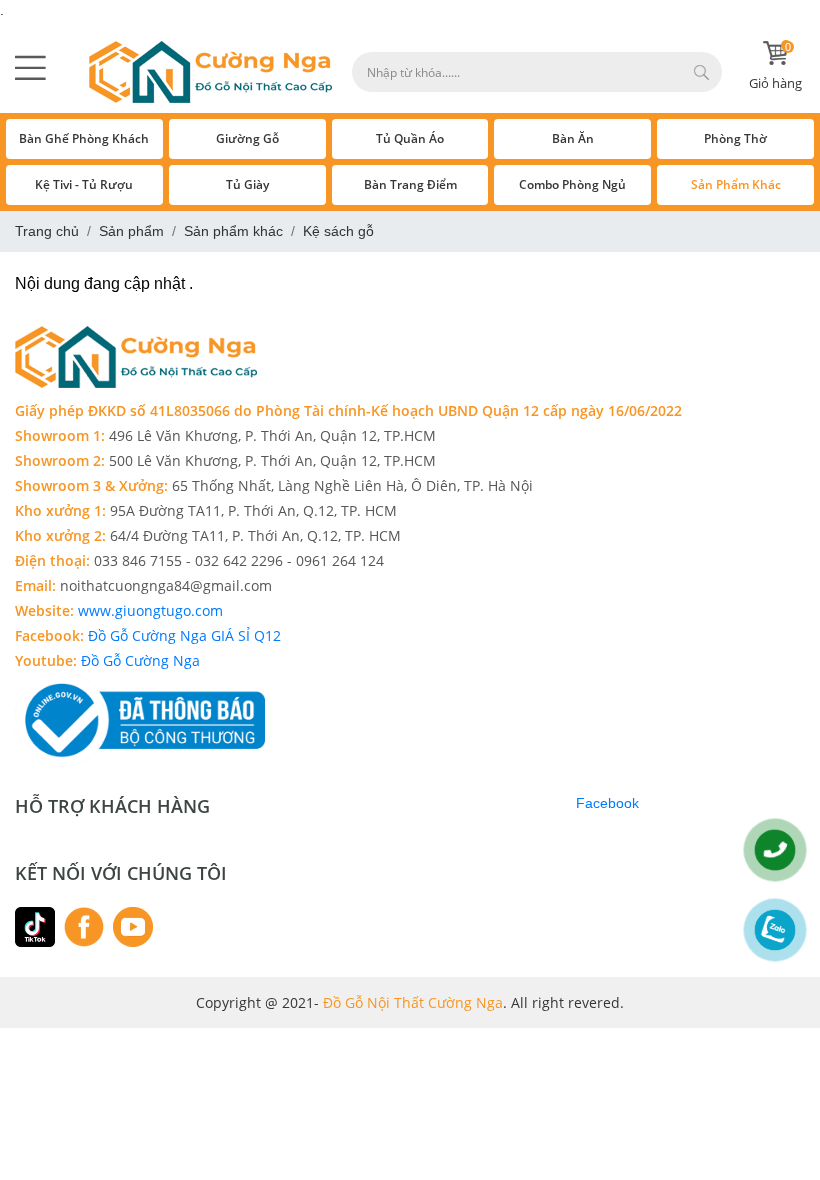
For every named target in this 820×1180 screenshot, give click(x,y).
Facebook (607, 803)
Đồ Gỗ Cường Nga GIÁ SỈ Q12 (186, 635)
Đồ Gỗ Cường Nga (140, 660)
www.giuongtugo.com (148, 610)
